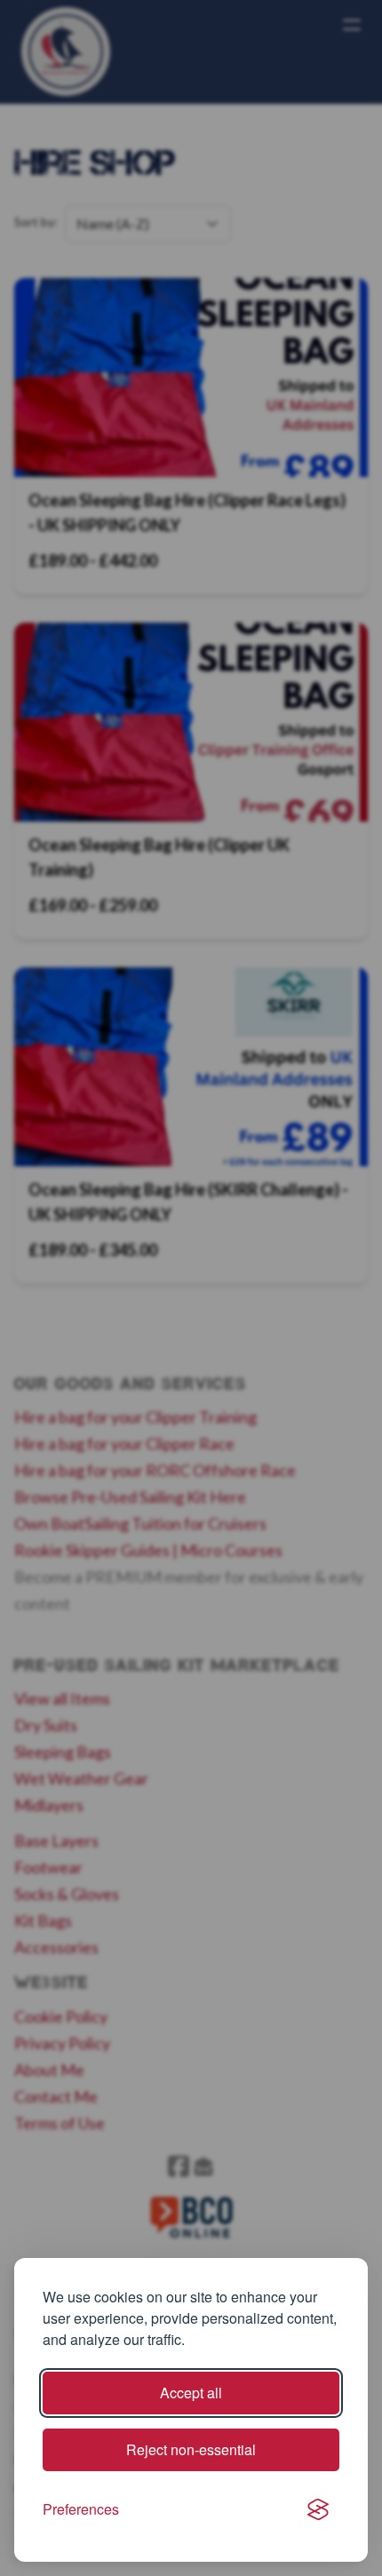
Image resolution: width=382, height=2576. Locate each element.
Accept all (191, 2393)
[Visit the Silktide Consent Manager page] (318, 2509)
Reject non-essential (191, 2449)
